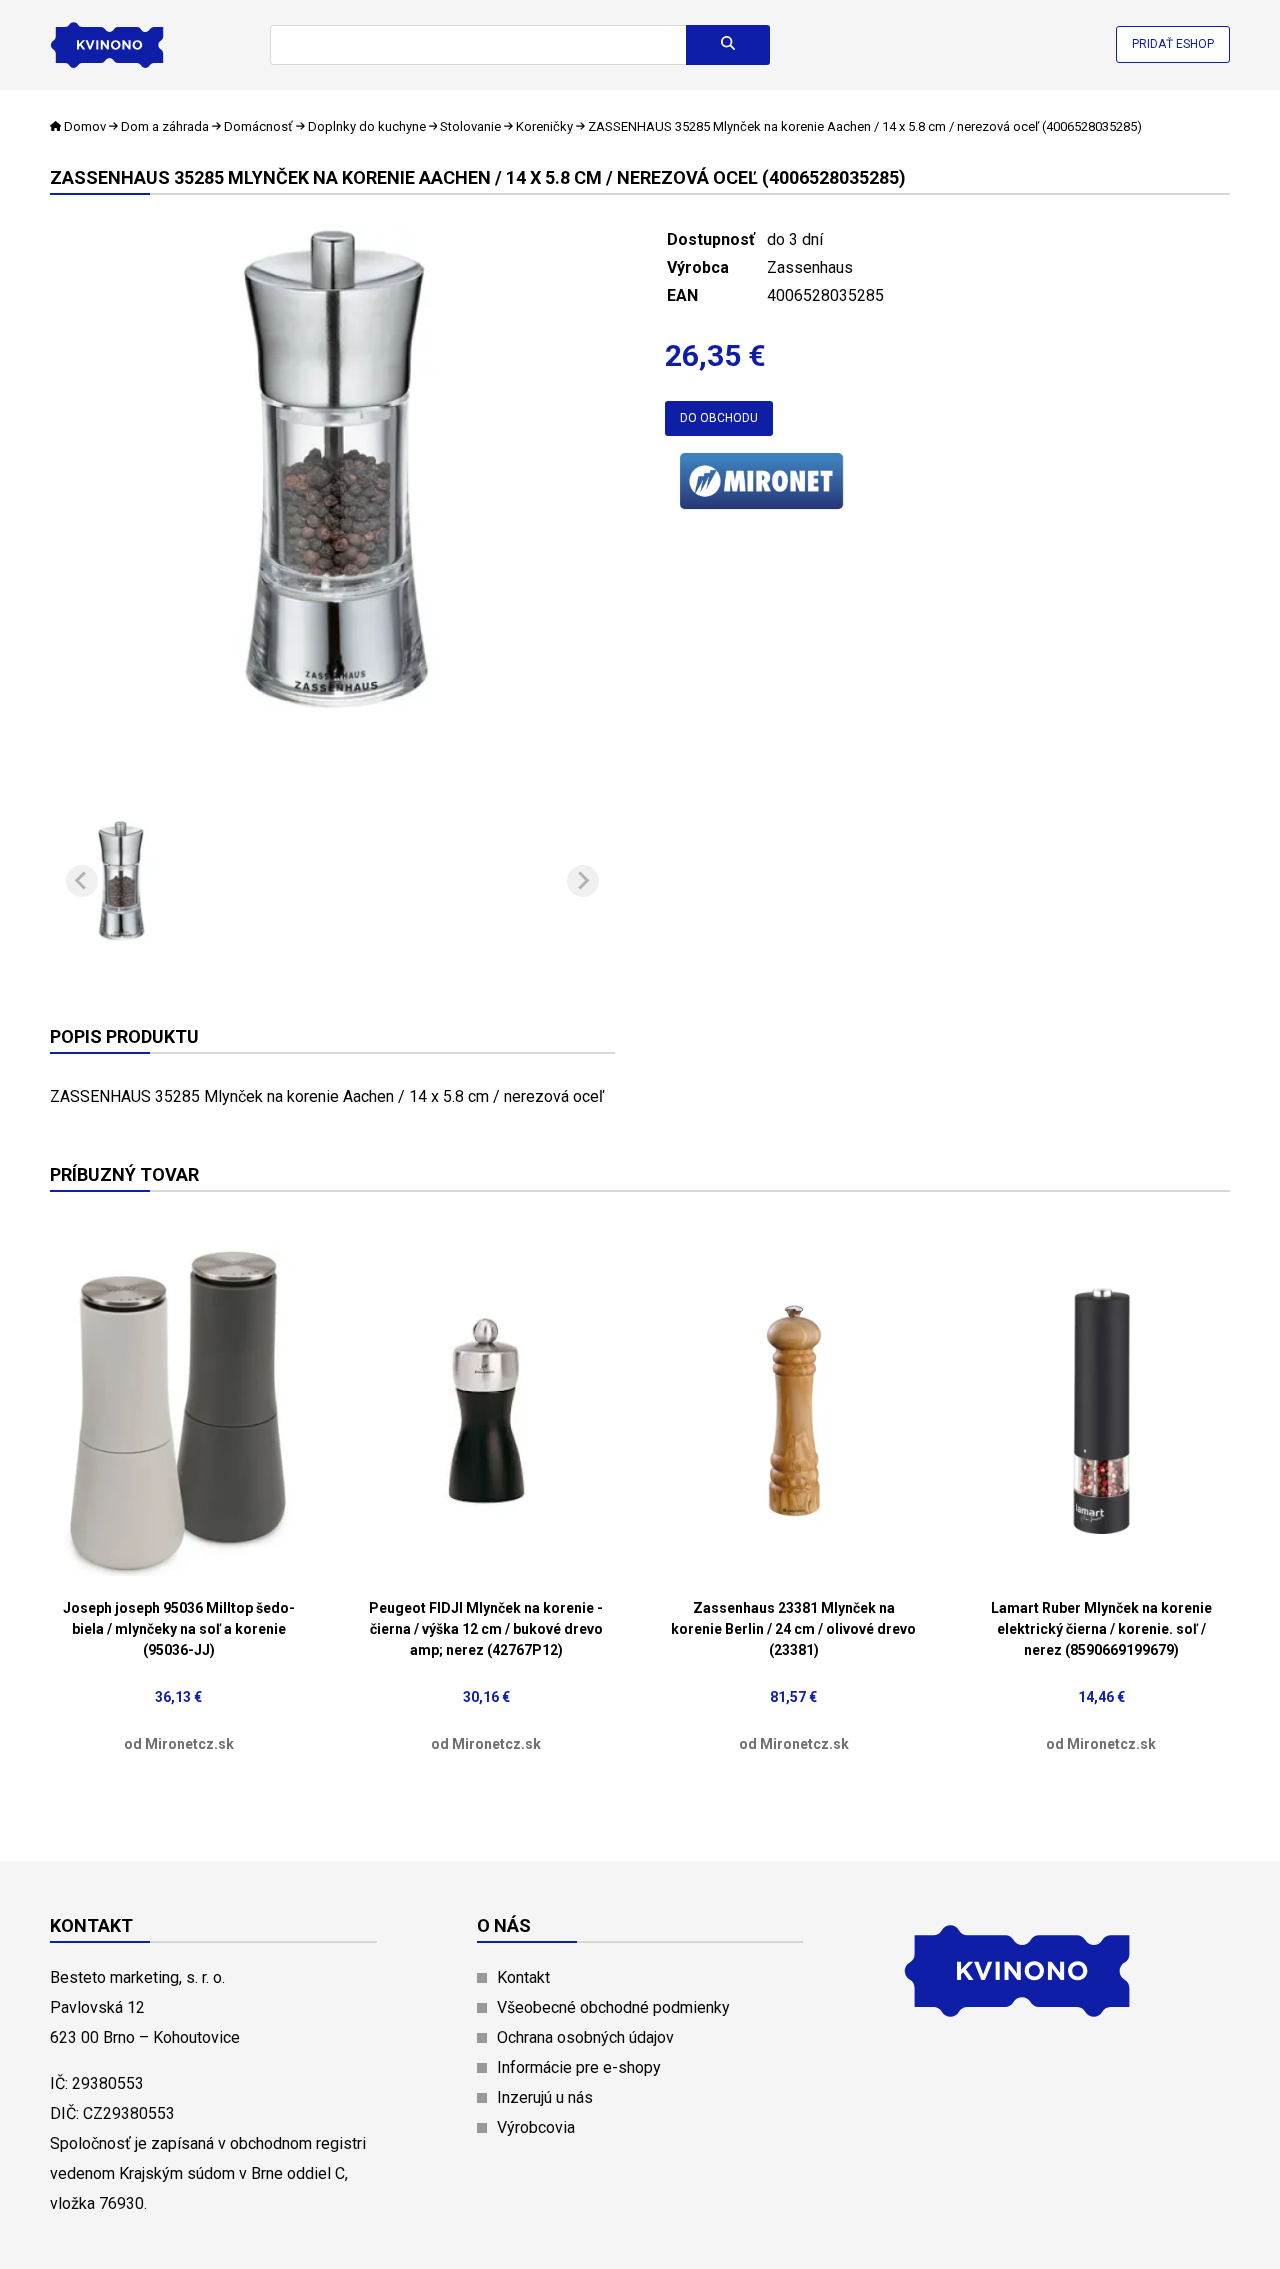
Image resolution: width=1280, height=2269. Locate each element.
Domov (85, 126)
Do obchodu (719, 418)
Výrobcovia (536, 2127)
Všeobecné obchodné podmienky (613, 2007)
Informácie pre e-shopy (579, 2067)
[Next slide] (583, 881)
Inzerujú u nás (545, 2097)
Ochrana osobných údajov (585, 2037)
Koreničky (544, 126)
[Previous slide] (82, 881)
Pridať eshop (1173, 44)
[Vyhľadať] (728, 45)
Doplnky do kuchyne (367, 126)
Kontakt (523, 1977)
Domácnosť (258, 126)
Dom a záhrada (165, 126)
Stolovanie (470, 126)
